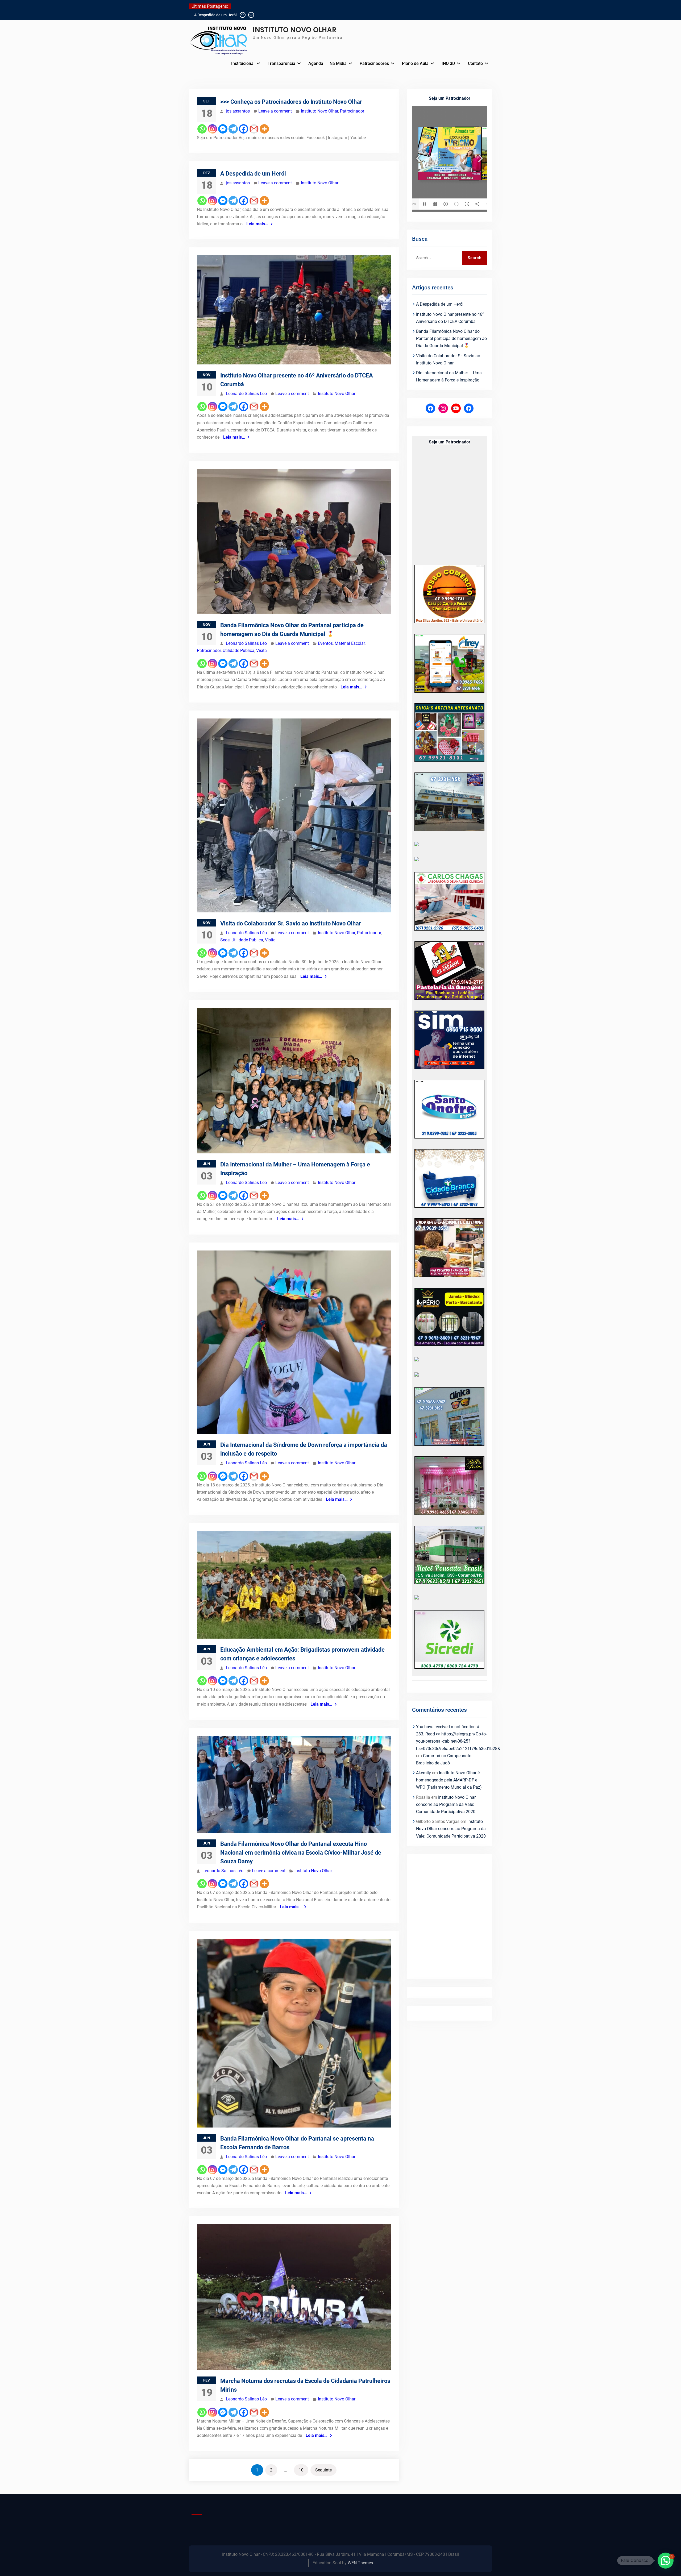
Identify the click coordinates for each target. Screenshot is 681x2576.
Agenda (316, 63)
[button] (666, 2561)
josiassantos (238, 111)
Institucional (243, 63)
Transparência (281, 63)
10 (301, 2470)
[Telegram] (233, 129)
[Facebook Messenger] (223, 129)
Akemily (423, 1773)
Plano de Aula (415, 63)
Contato (475, 63)
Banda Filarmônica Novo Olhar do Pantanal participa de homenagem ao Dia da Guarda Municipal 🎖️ (451, 338)
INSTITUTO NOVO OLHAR (295, 30)
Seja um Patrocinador (450, 98)
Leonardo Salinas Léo (246, 394)
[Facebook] (244, 129)
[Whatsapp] (202, 129)
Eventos (325, 643)
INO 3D (448, 63)
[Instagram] (212, 129)
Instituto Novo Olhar (319, 111)
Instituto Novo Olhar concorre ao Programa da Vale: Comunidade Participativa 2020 (446, 1804)
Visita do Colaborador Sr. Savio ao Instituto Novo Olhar (291, 923)
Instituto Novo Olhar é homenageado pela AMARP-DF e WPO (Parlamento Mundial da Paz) (449, 1780)
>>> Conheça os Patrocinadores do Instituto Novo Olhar (291, 102)
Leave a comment (275, 111)
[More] (264, 129)
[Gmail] (254, 129)
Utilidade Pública (238, 651)
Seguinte (323, 2470)
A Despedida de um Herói (253, 174)
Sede (225, 940)
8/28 (412, 204)
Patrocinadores (374, 63)
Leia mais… (257, 224)
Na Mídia (338, 63)
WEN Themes (360, 2563)
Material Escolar (350, 643)
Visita (261, 651)
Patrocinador (352, 111)
